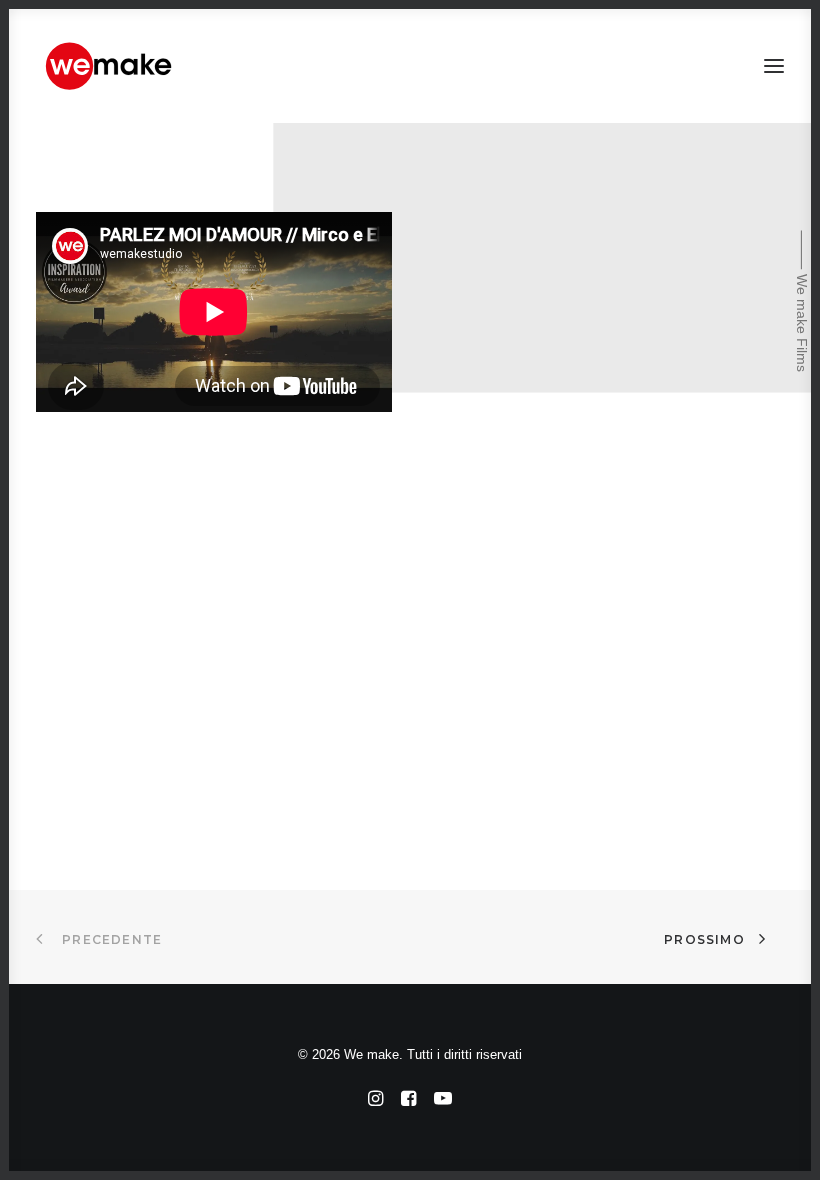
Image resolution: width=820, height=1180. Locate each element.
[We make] (110, 66)
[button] (774, 66)
